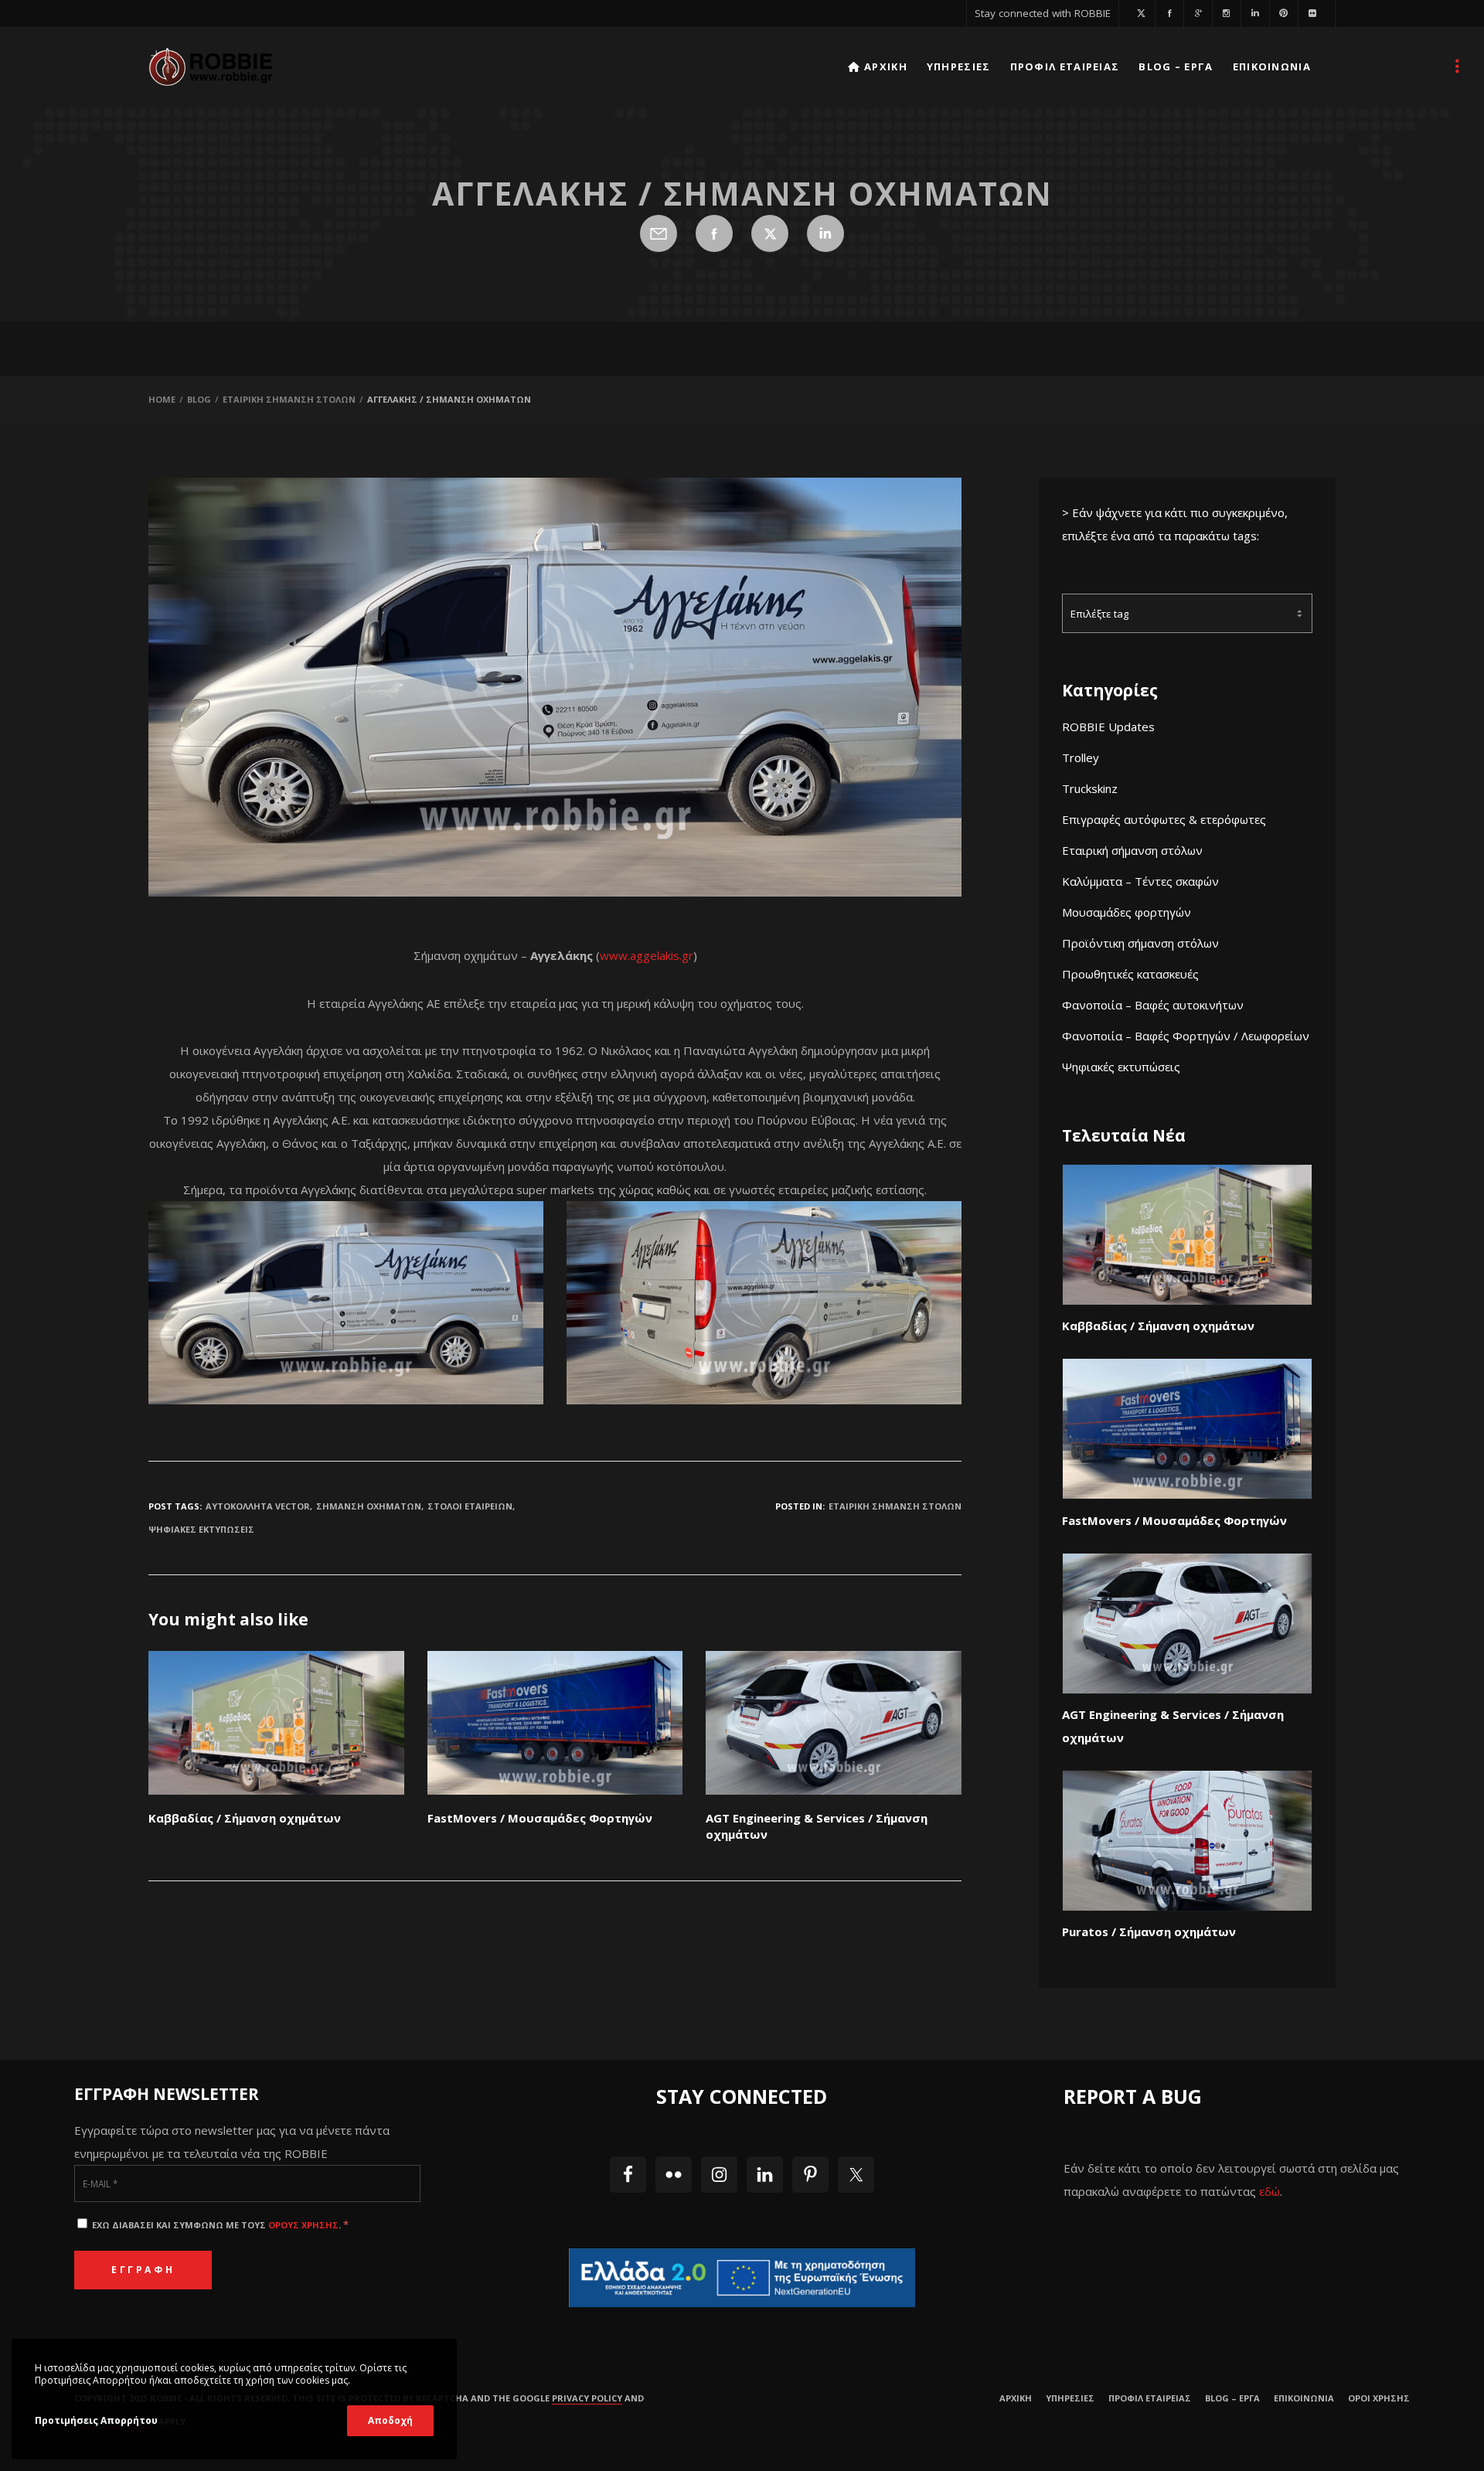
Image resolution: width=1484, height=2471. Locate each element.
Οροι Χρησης (1379, 2398)
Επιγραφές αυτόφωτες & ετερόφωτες (1164, 819)
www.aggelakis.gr (647, 955)
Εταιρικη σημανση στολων (895, 1506)
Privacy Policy (587, 2398)
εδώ (1270, 2191)
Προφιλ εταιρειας (1150, 2398)
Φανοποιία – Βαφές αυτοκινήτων (1153, 1005)
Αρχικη (1016, 2398)
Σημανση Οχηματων (369, 1506)
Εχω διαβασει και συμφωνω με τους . (219, 2225)
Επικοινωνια (1304, 2398)
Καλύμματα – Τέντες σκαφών (1140, 881)
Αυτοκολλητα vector (258, 1506)
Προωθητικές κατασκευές (1130, 974)
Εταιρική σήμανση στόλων (1132, 850)
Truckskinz (1090, 788)
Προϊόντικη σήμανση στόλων (1140, 943)
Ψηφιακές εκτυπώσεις (1121, 1067)
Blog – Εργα (1232, 2398)
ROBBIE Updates (1108, 727)
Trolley (1081, 757)
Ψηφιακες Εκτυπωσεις (201, 1529)
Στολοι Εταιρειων (470, 1506)
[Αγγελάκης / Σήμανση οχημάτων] (659, 233)
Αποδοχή (390, 2420)
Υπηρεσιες (1070, 2398)
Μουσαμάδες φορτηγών (1127, 912)
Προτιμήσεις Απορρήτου (96, 2420)
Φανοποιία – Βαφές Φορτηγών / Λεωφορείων (1186, 1036)
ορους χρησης (303, 2225)
